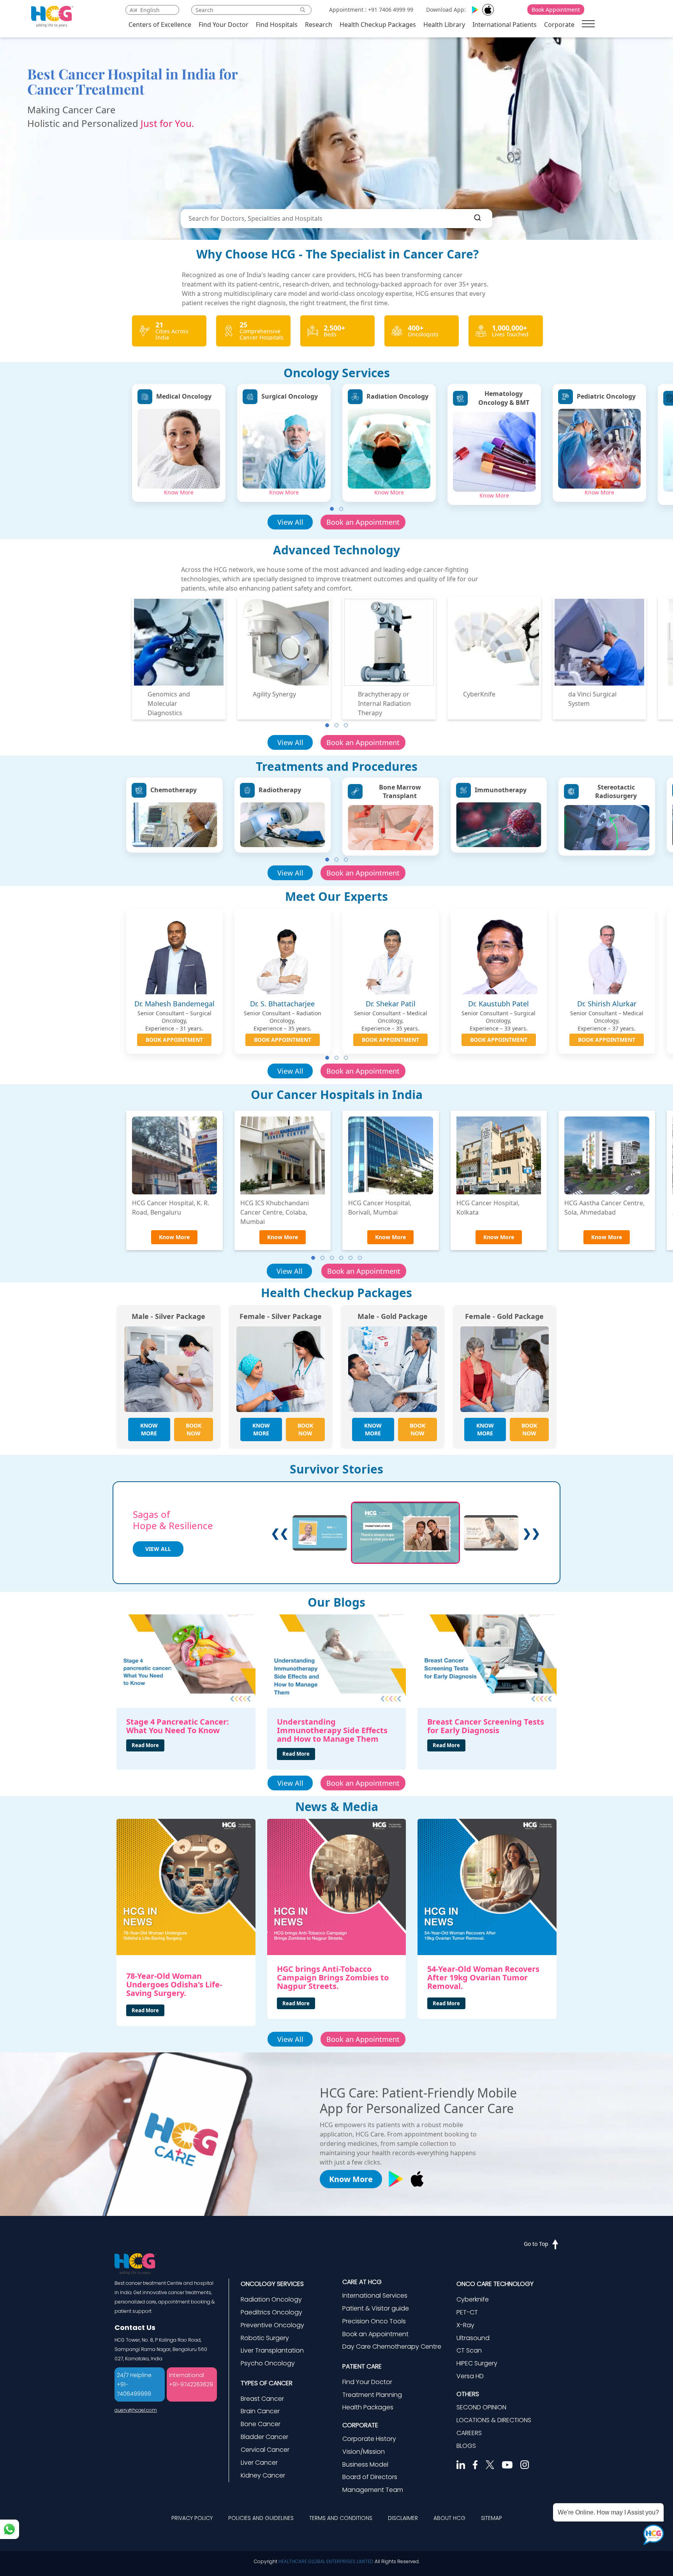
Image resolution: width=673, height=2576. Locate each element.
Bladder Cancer (264, 2437)
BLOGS (466, 2446)
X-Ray (465, 2325)
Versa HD (470, 2376)
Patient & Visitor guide (376, 2308)
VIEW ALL (158, 1549)
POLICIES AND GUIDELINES (261, 2518)
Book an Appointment (363, 522)
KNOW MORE (149, 1429)
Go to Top (536, 2244)
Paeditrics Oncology (271, 2312)
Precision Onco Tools (374, 2321)
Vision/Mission (364, 2452)
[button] (332, 509)
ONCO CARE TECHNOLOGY (495, 2284)
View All (290, 522)
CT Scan (469, 2350)
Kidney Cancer (263, 2475)
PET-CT (467, 2312)
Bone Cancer (261, 2424)
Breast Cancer (262, 2399)
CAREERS (469, 2433)
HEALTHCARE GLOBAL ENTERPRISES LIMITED (326, 2561)
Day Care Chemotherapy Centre (392, 2347)
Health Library (444, 25)
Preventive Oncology (272, 2325)
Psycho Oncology (268, 2363)
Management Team (373, 2490)
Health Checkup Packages (378, 25)
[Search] (477, 219)
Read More (145, 1745)
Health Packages (368, 2407)
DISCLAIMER (403, 2518)
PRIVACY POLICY (192, 2518)
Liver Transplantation (272, 2350)
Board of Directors (370, 2477)
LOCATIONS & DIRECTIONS (494, 2420)
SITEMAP (492, 2518)
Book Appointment (556, 10)
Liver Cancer (259, 2463)
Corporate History (369, 2439)
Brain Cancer (260, 2411)
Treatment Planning (372, 2395)
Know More (179, 492)
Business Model (365, 2464)
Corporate (559, 25)
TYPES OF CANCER (267, 2383)
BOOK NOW (194, 1429)
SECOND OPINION (481, 2407)
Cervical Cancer (265, 2450)
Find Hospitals (277, 25)
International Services (375, 2296)
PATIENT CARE (362, 2366)
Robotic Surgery (265, 2338)
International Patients (505, 25)
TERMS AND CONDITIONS (341, 2518)
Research (319, 25)
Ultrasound (473, 2338)
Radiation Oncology (271, 2299)
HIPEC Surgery (477, 2363)
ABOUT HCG (449, 2518)
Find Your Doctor (224, 25)
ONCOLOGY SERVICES (272, 2284)
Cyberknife (473, 2299)
